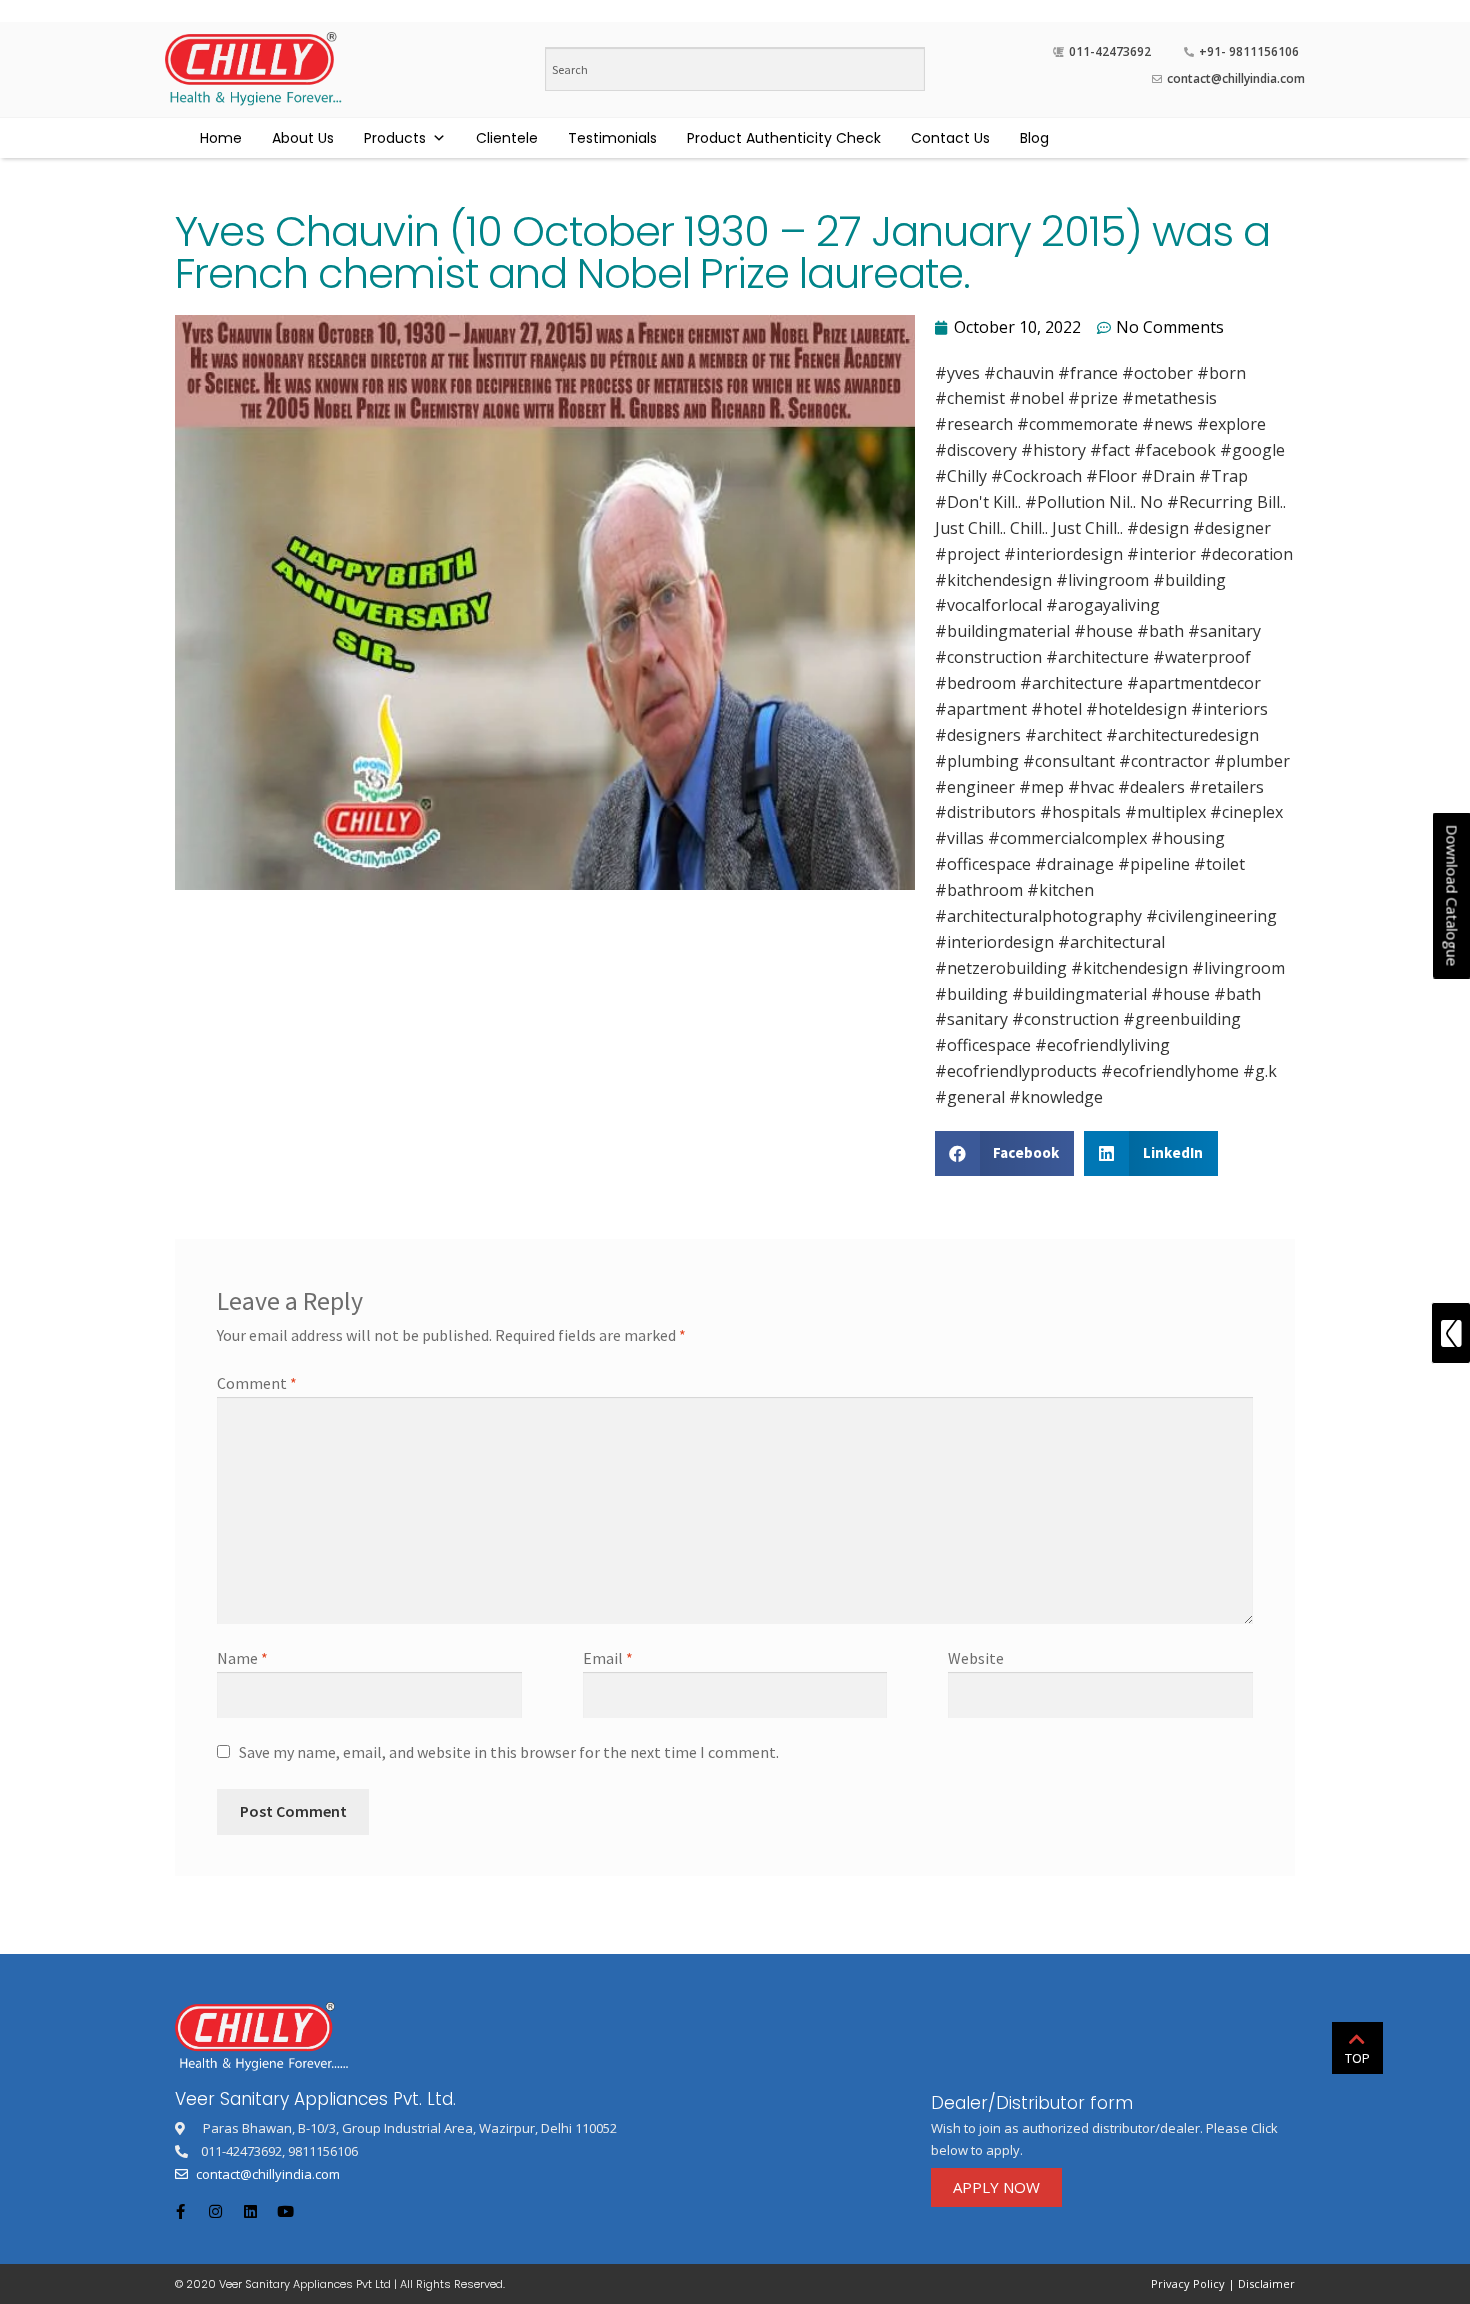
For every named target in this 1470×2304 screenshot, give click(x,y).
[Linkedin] (250, 2212)
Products (395, 138)
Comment (257, 1383)
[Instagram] (215, 2212)
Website (976, 1658)
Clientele (507, 138)
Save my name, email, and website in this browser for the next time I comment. (509, 1752)
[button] (996, 2187)
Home (221, 138)
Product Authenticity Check (784, 138)
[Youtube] (285, 2212)
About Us (303, 138)
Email (608, 1658)
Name (242, 1658)
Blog (1034, 138)
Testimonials (612, 138)
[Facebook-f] (180, 2212)
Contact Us (950, 138)
